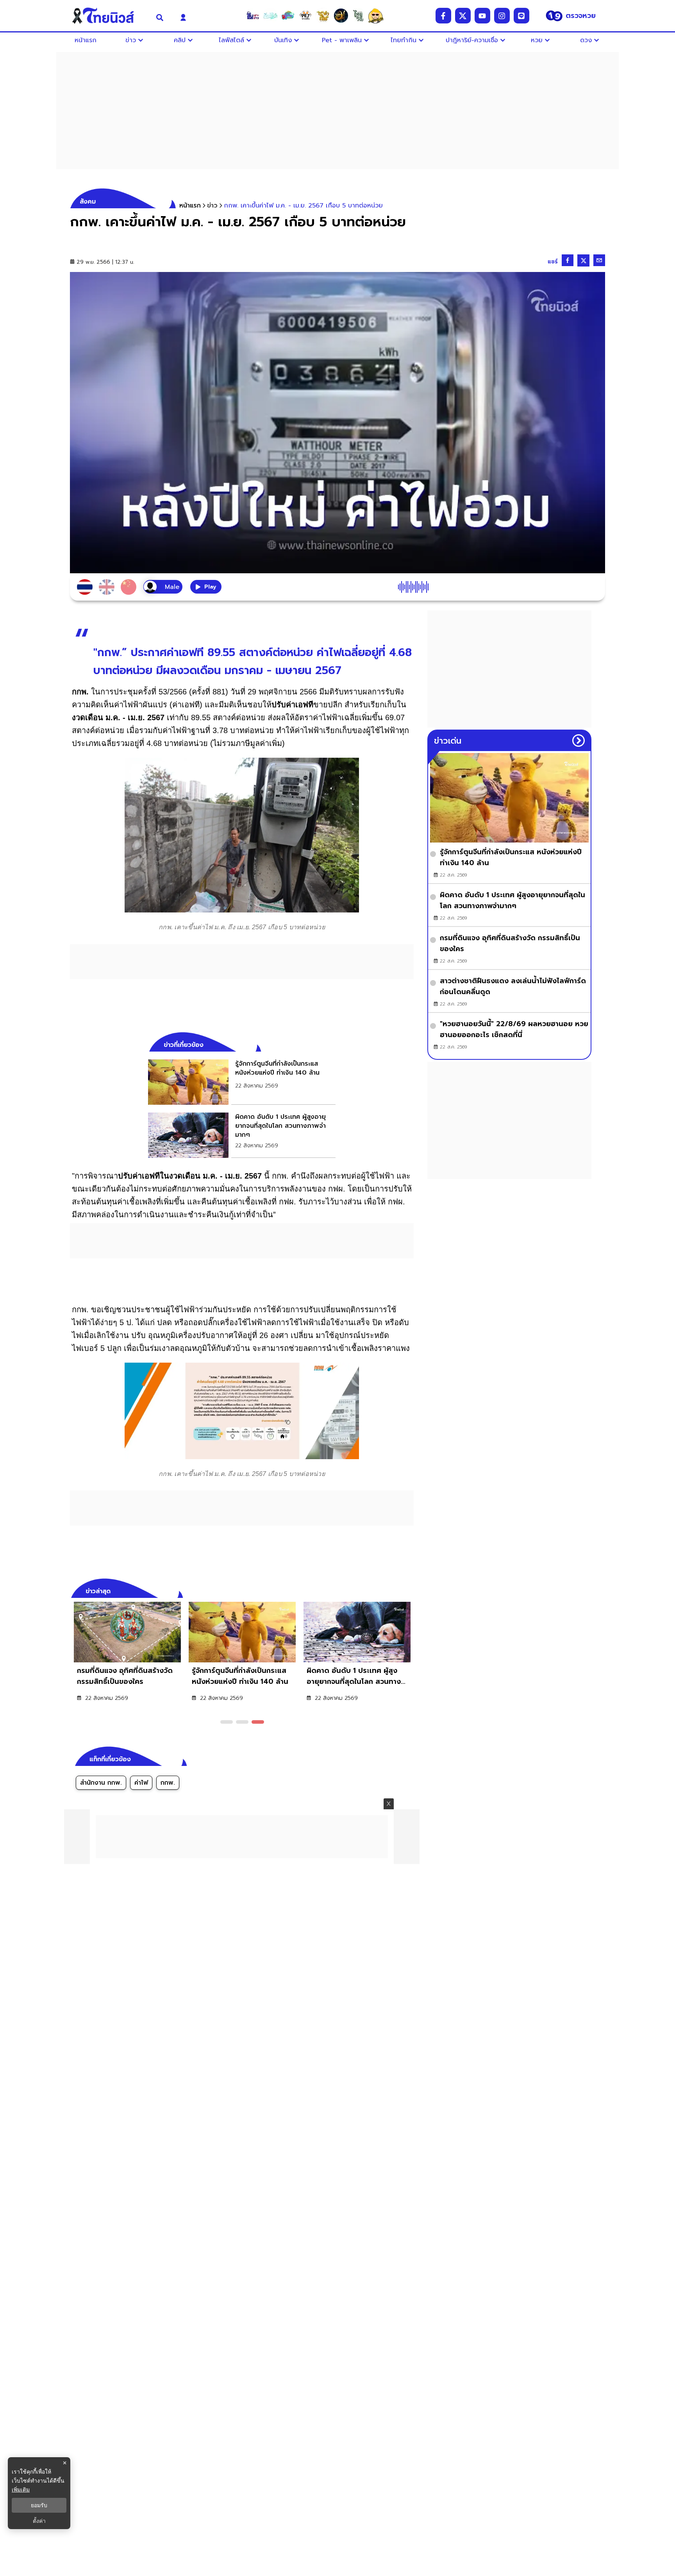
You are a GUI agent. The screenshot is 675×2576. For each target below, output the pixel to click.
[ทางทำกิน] (323, 16)
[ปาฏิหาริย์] (341, 16)
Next (410, 1590)
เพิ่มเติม (21, 2489)
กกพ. (168, 1783)
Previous (396, 1590)
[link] (242, 1082)
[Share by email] (599, 260)
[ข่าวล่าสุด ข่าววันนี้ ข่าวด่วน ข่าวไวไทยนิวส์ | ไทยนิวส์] (108, 16)
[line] (521, 16)
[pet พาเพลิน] (305, 16)
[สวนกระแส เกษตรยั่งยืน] (358, 16)
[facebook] (443, 16)
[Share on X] (583, 260)
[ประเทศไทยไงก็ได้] (376, 16)
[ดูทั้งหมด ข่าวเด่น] (579, 741)
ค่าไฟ (141, 1783)
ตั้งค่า (39, 2521)
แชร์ (553, 262)
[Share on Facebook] (568, 260)
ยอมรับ (39, 2505)
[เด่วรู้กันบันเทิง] (288, 16)
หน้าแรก (190, 206)
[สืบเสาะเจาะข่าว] (253, 16)
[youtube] (482, 16)
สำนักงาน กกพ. (101, 1783)
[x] (463, 16)
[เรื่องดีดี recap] (270, 16)
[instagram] (502, 16)
